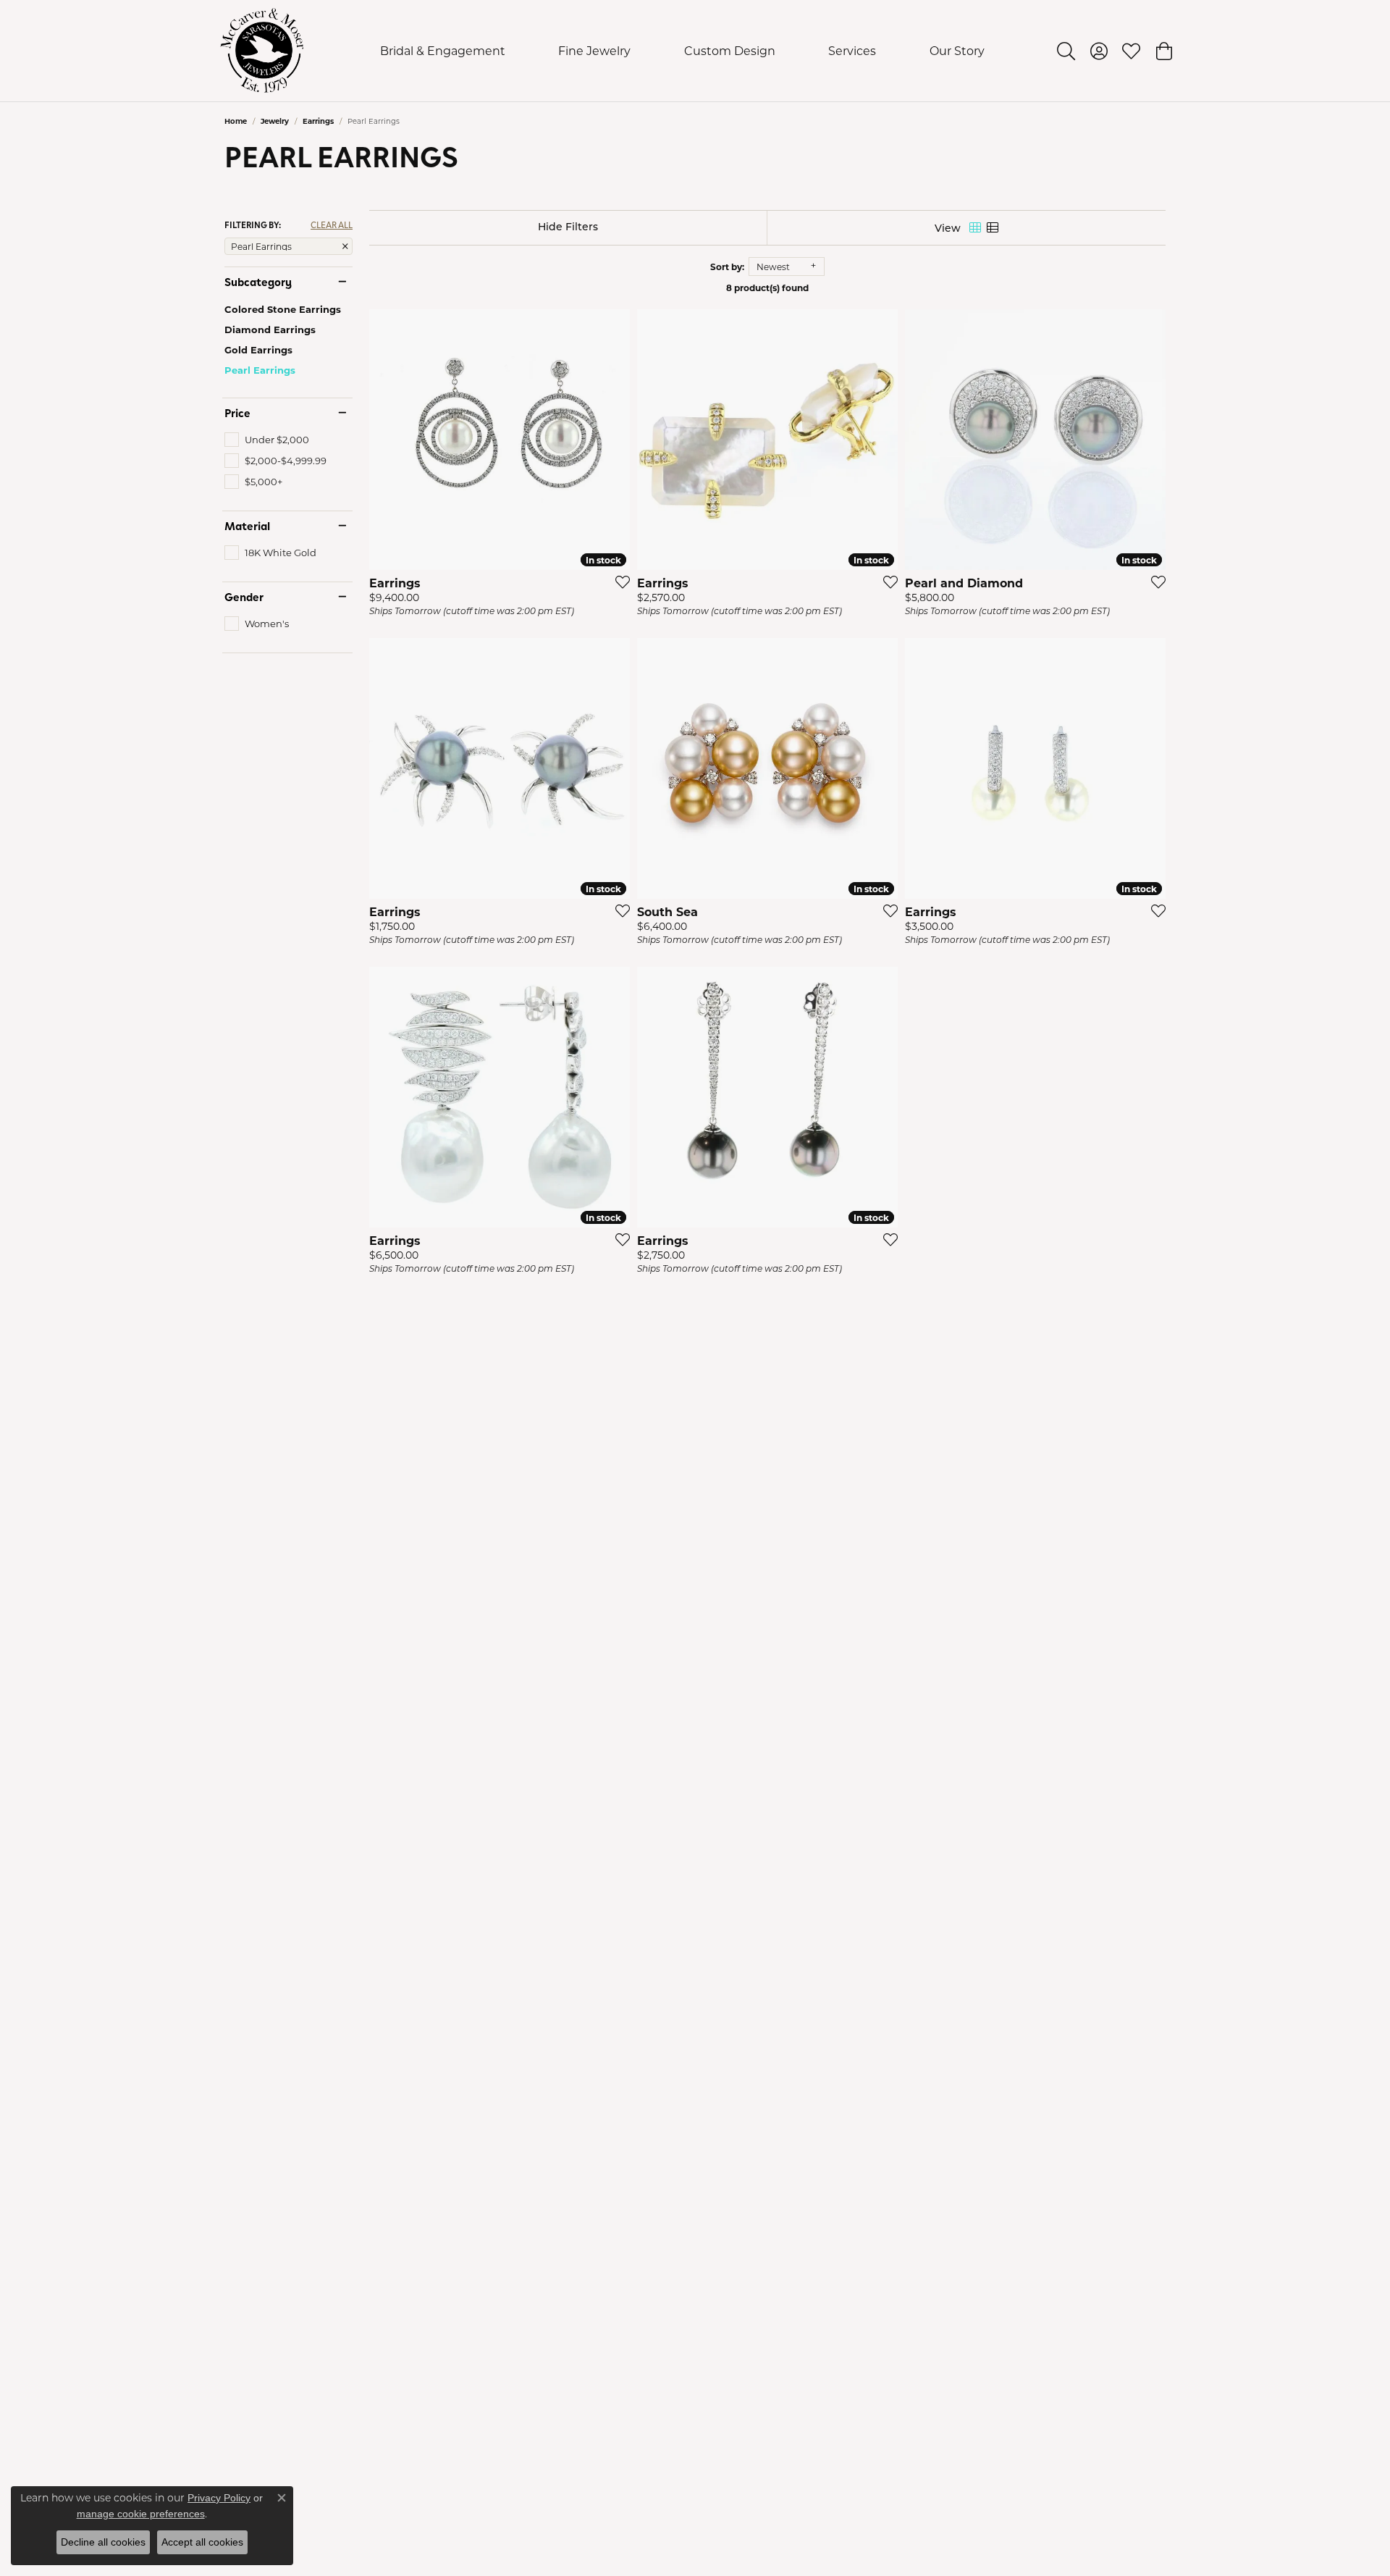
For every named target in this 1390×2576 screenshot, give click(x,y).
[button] (1066, 51)
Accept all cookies (202, 2542)
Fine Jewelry (594, 50)
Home (236, 121)
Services (852, 50)
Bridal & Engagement (443, 50)
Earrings (318, 121)
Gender (244, 597)
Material (247, 526)
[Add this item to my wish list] (618, 582)
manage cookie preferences (141, 2514)
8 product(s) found (767, 288)
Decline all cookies (103, 2542)
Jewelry (275, 121)
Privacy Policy (219, 2498)
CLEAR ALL (332, 225)
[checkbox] (267, 440)
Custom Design (730, 50)
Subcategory (258, 282)
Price (237, 413)
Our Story (957, 50)
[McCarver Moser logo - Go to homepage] (262, 51)
